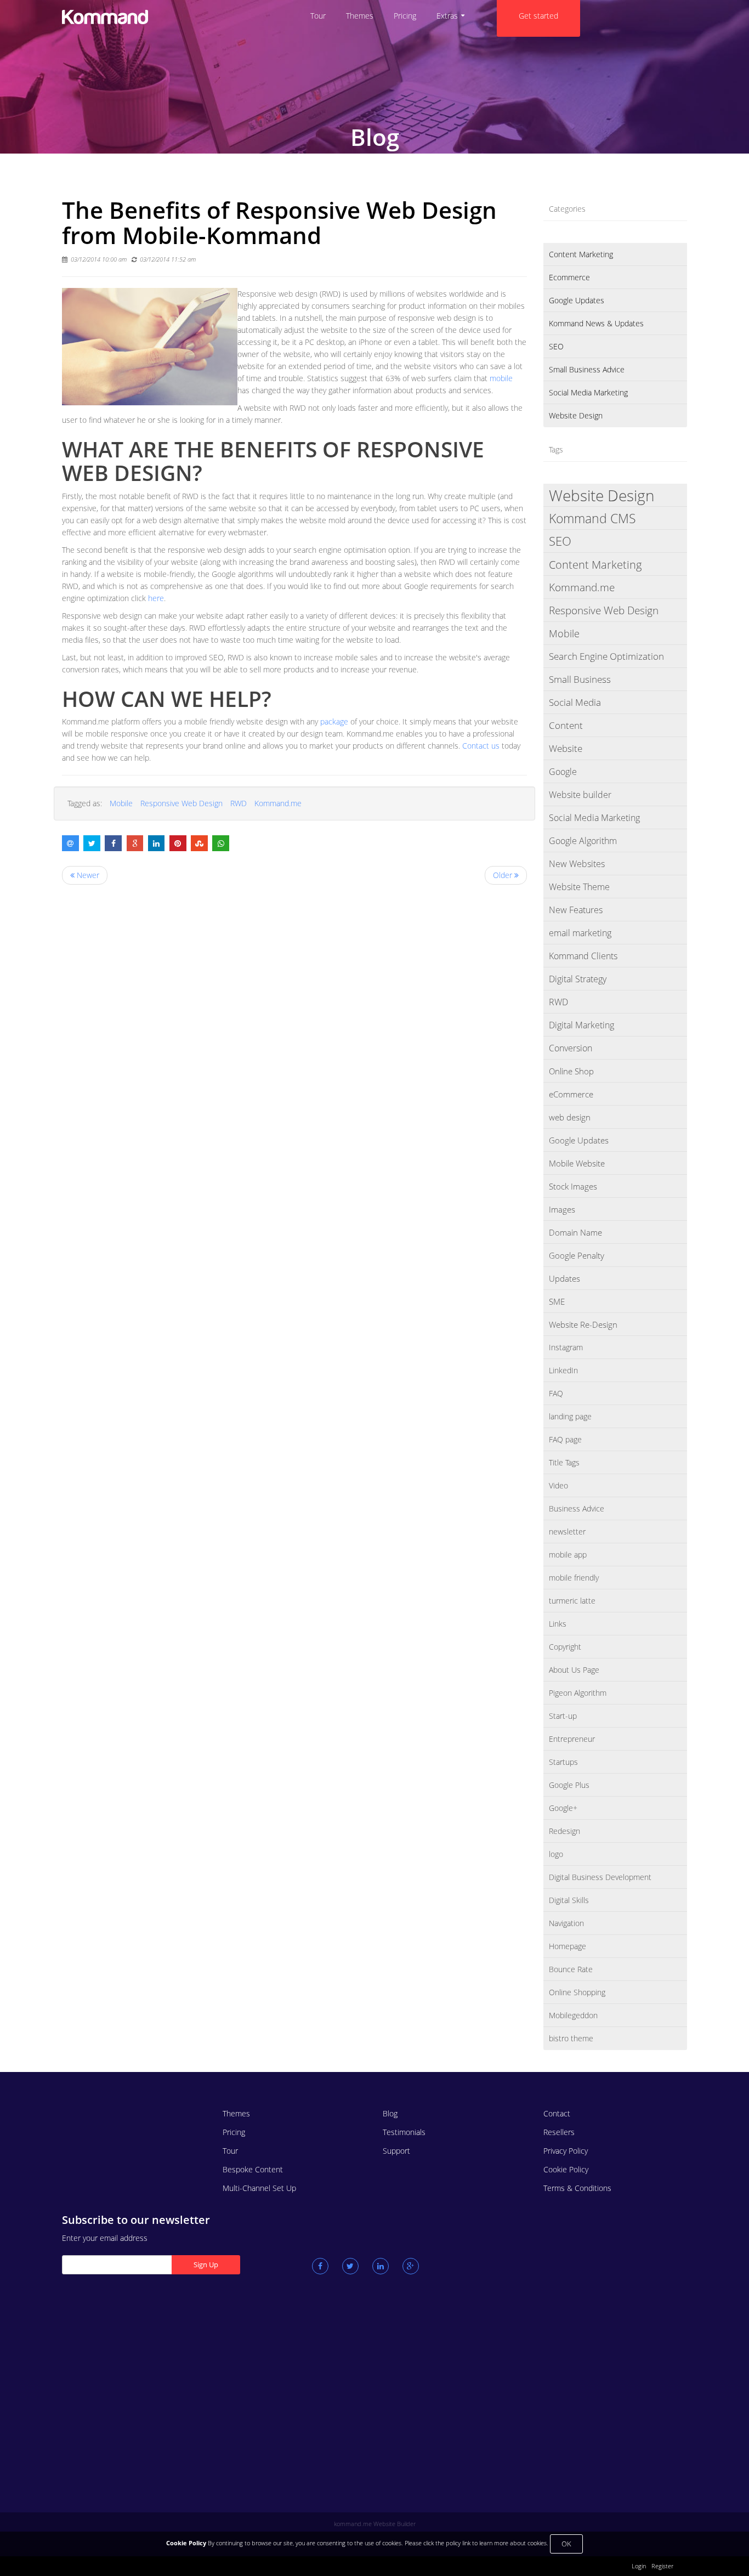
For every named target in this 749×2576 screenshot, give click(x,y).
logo (556, 1854)
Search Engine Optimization (606, 656)
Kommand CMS (592, 518)
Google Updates (577, 300)
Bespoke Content (253, 2169)
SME (557, 1301)
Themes (236, 2113)
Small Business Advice (587, 369)
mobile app (568, 1555)
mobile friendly (574, 1578)
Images (562, 1209)
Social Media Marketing (588, 392)
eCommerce (571, 1094)
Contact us (481, 746)
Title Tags (564, 1462)
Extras (447, 16)
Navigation (566, 1923)
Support (396, 2151)
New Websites (577, 864)
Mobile (121, 803)
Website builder (580, 795)
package (335, 721)
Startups (563, 1762)
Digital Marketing (581, 1025)
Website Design (576, 415)
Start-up (563, 1716)
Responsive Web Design (181, 803)
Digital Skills (569, 1900)
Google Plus (569, 1785)
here (156, 598)
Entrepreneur (572, 1739)
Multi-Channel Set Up (259, 2188)
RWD (239, 803)
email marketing (580, 933)
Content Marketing (581, 254)
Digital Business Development (600, 1877)
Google (563, 772)
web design (570, 1117)
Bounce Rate (571, 1969)
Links (558, 1624)
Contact (557, 2113)
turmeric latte (572, 1601)
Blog (390, 2113)
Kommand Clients (583, 956)
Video (558, 1485)
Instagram (566, 1347)
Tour (230, 2151)
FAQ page (565, 1439)
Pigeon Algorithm (578, 1693)
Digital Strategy (578, 979)
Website (566, 748)
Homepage (568, 1946)
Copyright (565, 1647)
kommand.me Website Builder (375, 2524)
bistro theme (571, 2038)
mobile (501, 378)
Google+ (563, 1808)
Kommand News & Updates (596, 323)
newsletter (567, 1532)
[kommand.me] (134, 17)
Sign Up (206, 2264)
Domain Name (575, 1232)
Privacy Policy (566, 2151)
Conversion (571, 1048)
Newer (87, 875)
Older (504, 875)
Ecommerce (569, 277)
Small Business (580, 679)
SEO (556, 346)
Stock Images (573, 1186)
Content (566, 725)
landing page (570, 1416)
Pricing (234, 2132)
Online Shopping (577, 1992)
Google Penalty (577, 1255)
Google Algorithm (583, 841)
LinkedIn (563, 1370)
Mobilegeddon (573, 2015)
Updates (564, 1278)
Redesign (564, 1831)
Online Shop (571, 1071)
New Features (576, 910)
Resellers (559, 2132)
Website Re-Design (583, 1324)
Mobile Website (577, 1163)
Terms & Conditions (577, 2188)
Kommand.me (278, 803)
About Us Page (574, 1670)
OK (566, 2544)
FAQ (556, 1393)
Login (639, 2566)
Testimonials (404, 2132)
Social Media (575, 702)
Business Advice (577, 1508)
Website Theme (579, 887)
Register (662, 2566)
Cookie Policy (566, 2169)
